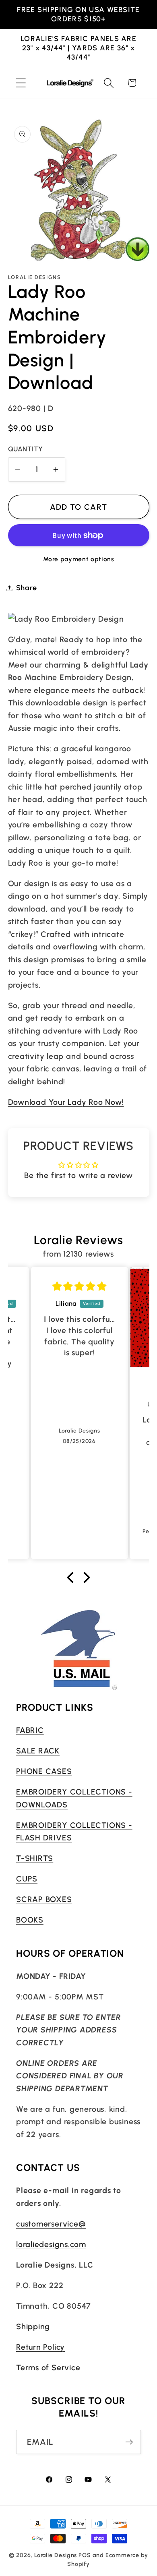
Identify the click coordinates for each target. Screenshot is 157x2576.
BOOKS (30, 1920)
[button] (21, 83)
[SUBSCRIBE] (129, 2442)
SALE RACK (38, 1751)
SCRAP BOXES (44, 1899)
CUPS (27, 1879)
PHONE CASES (44, 1771)
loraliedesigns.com (51, 2244)
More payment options (79, 559)
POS (85, 2555)
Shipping (33, 2326)
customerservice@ (51, 2224)
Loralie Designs (56, 2555)
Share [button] (27, 588)
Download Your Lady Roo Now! (66, 1102)
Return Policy (40, 2347)
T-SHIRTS (35, 1858)
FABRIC (30, 1730)
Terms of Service (48, 2367)
